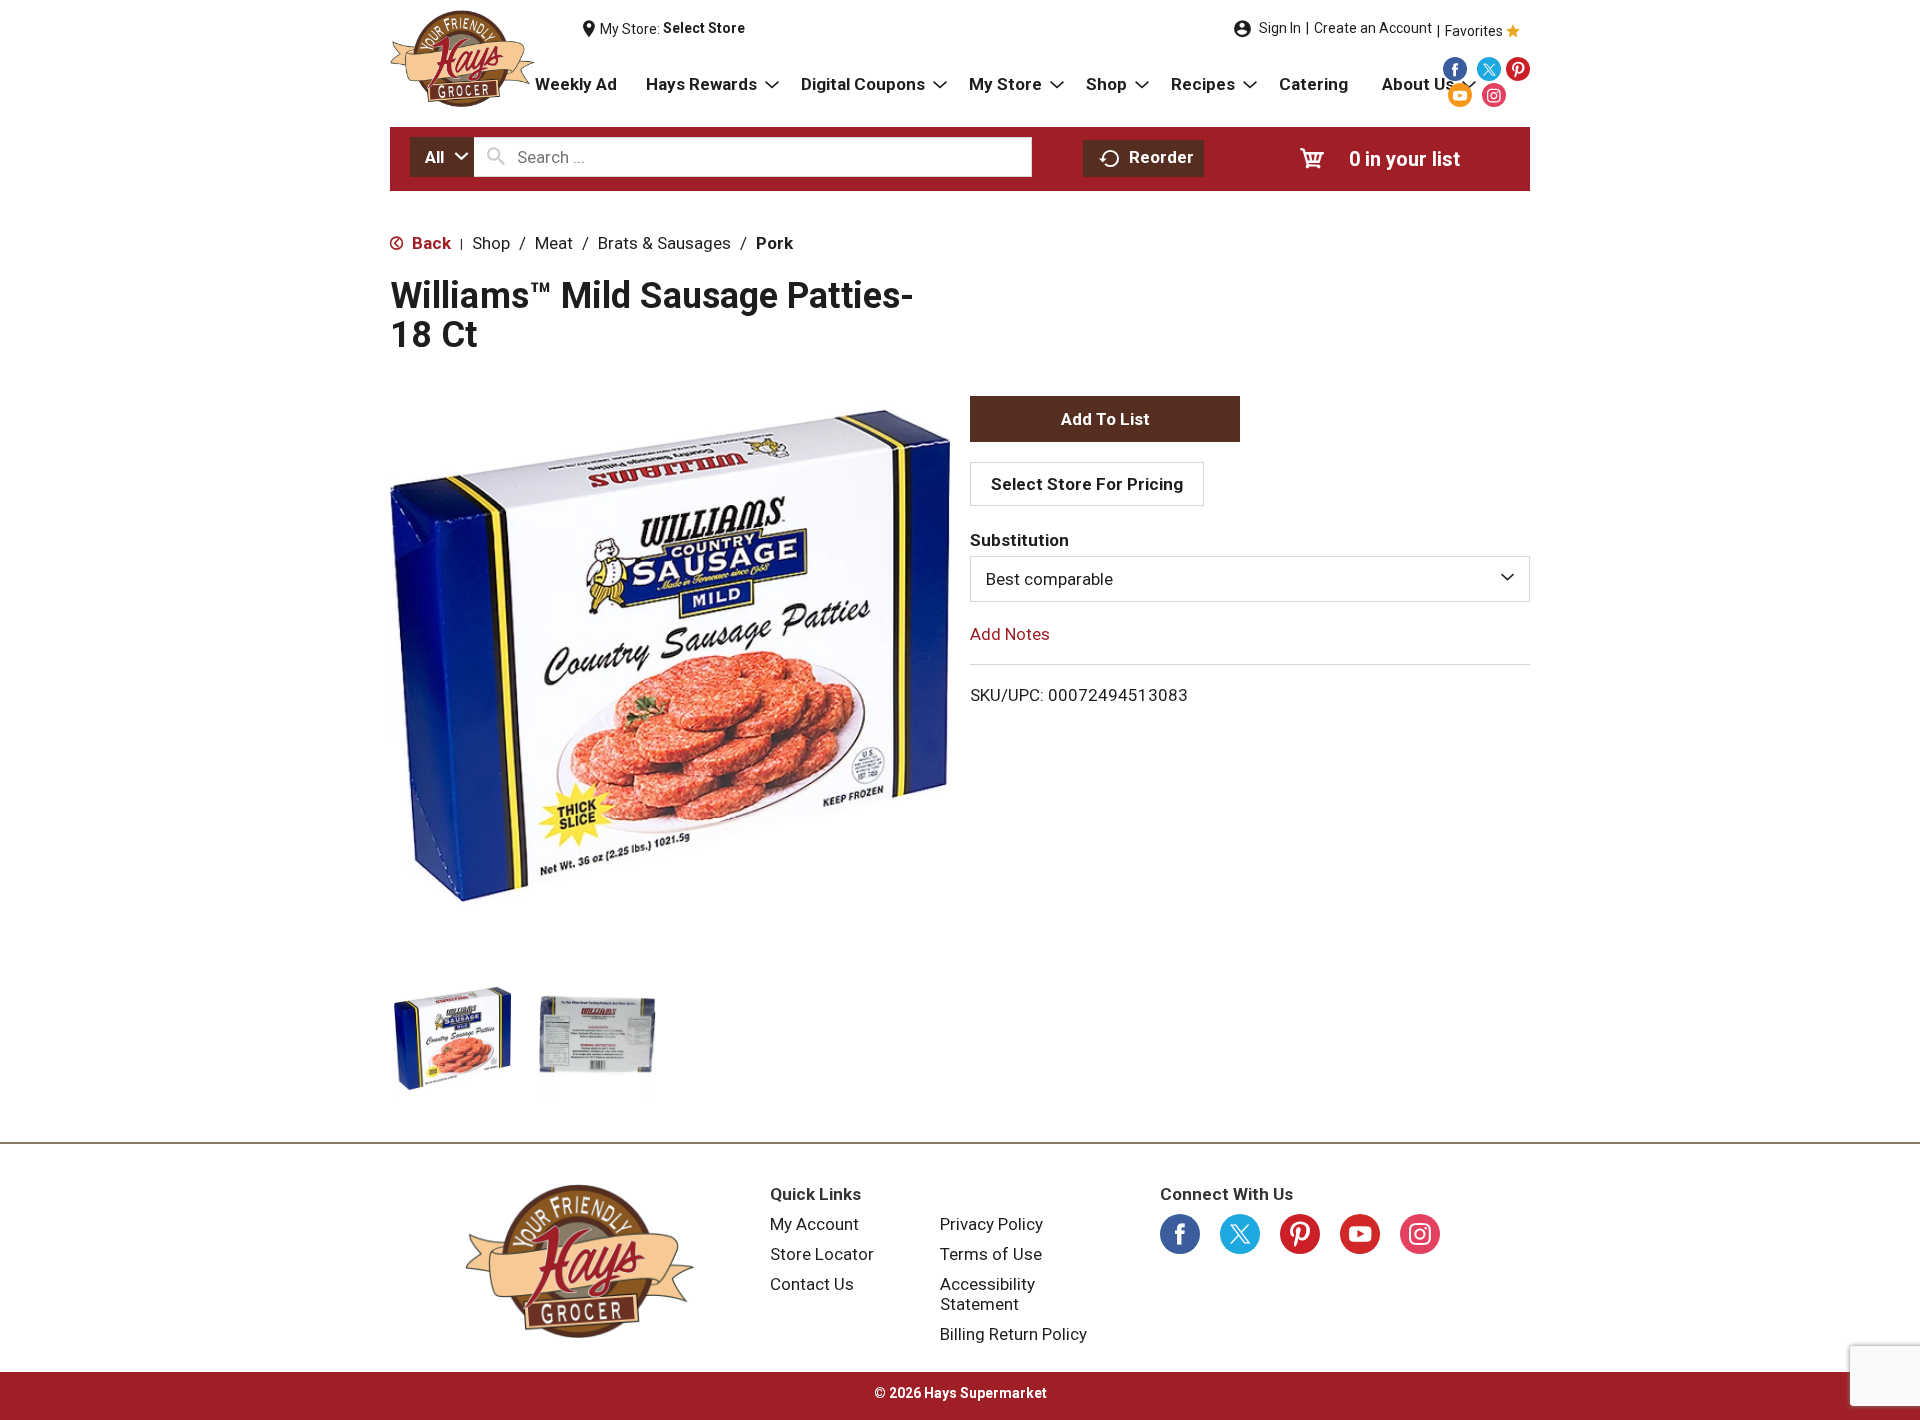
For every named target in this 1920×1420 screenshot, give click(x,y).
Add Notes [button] (1010, 634)
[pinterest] (1518, 69)
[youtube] (1460, 95)
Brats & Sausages (664, 243)
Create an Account (1373, 28)
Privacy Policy (991, 1224)
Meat (554, 243)
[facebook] (1455, 69)
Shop (491, 243)
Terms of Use (991, 1254)
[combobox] (442, 157)
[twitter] (1489, 69)
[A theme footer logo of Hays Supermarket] (580, 1261)
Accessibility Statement (987, 1294)
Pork (774, 243)
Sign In (1280, 28)
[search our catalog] (496, 157)
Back (429, 243)
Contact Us (812, 1284)
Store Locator (822, 1254)
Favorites (1474, 31)
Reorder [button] (1161, 157)
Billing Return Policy (1013, 1334)
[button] (452, 1038)
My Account (814, 1224)
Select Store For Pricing (1087, 484)
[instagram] (1494, 95)
